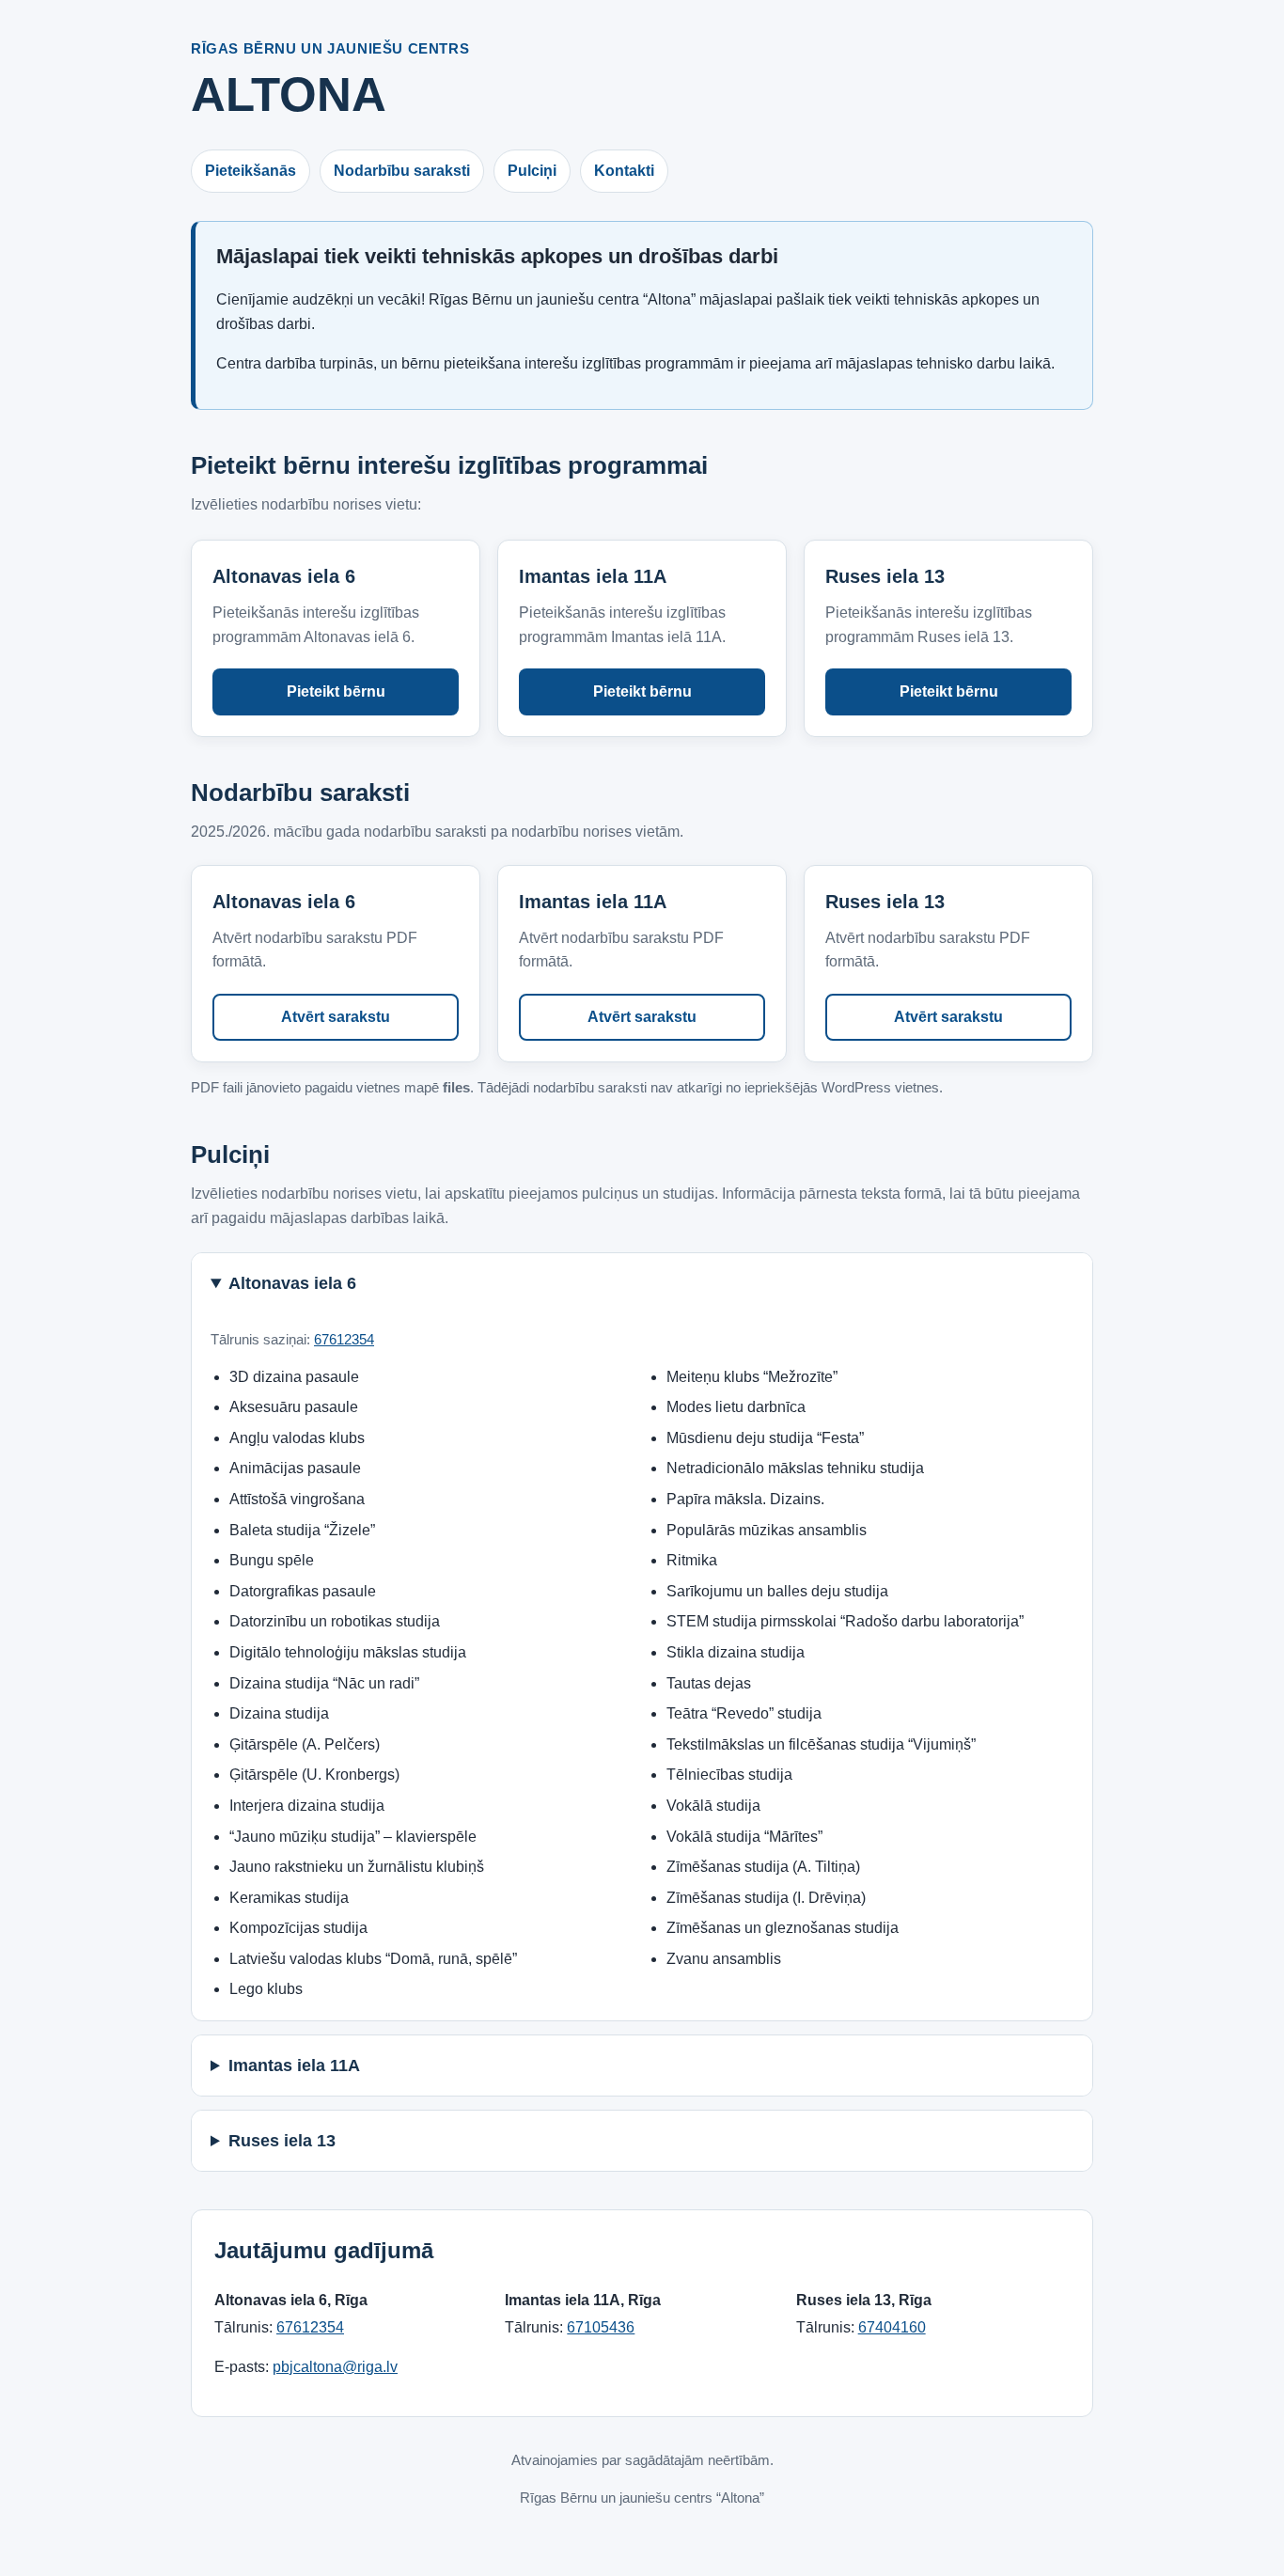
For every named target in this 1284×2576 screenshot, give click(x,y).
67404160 (892, 2327)
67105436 (601, 2327)
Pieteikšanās (251, 171)
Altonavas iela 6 (292, 1283)
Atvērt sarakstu (336, 1017)
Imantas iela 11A (294, 2066)
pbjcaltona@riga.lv (335, 2367)
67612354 (344, 1339)
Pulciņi (532, 171)
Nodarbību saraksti (402, 171)
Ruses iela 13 (282, 2141)
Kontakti (624, 171)
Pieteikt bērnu (336, 691)
